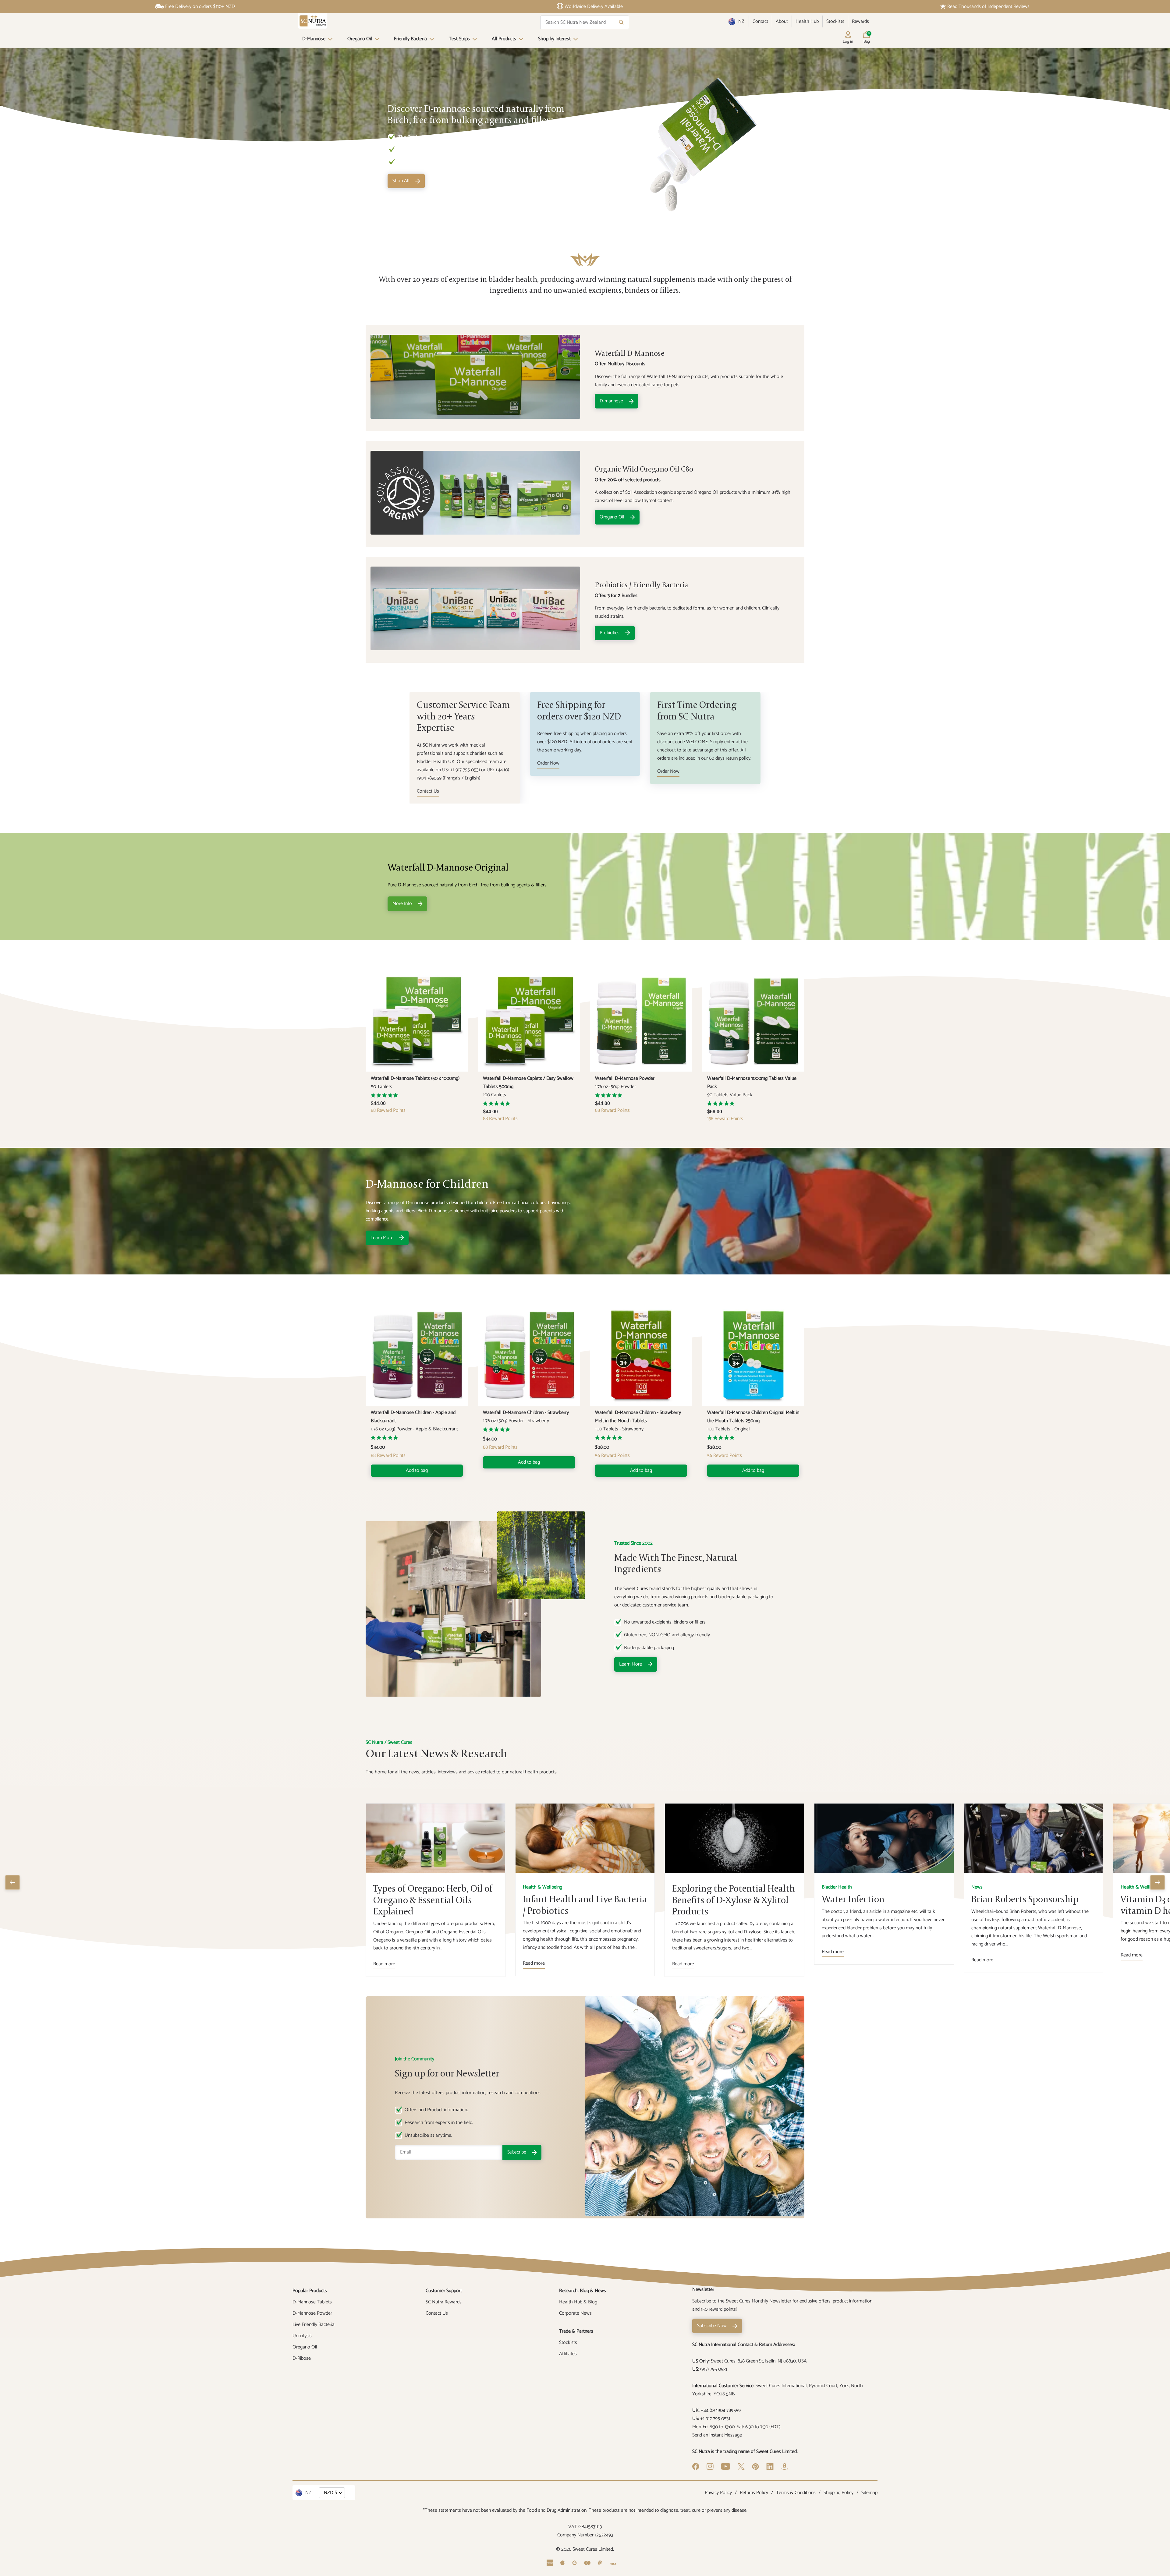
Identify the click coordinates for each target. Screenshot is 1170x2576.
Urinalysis (302, 2336)
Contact (760, 21)
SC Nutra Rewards (444, 2302)
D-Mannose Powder (312, 2313)
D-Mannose (314, 39)
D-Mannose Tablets (312, 2302)
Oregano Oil (360, 39)
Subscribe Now (712, 2326)
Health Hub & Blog (578, 2302)
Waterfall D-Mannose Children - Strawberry (526, 1413)
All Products (504, 39)
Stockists (835, 21)
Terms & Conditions (796, 2493)
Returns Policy (754, 2493)
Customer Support (444, 2291)
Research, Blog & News (583, 2291)
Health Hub (807, 21)
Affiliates (568, 2354)
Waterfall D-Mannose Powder (625, 1078)
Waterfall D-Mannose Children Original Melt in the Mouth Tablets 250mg (753, 1417)
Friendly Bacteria (410, 39)
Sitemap (869, 2493)
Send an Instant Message (717, 2435)
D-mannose (611, 401)
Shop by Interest (554, 39)
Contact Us (428, 791)
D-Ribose (302, 2358)
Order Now (548, 763)
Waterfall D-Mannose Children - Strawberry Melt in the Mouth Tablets (638, 1417)
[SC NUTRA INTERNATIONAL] (313, 21)
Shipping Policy (838, 2493)
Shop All (401, 181)
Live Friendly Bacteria (314, 2325)
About (782, 21)
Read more (384, 1964)
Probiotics (610, 633)
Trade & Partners (576, 2331)
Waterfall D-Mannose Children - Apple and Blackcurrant (413, 1417)
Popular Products (310, 2291)
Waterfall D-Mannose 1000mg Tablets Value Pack (752, 1083)
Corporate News (575, 2313)
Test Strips (459, 39)
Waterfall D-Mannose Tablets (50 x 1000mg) (415, 1078)
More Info (402, 904)
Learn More (382, 1238)
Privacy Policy (718, 2493)
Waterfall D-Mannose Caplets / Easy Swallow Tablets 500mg (528, 1083)
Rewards (860, 21)
